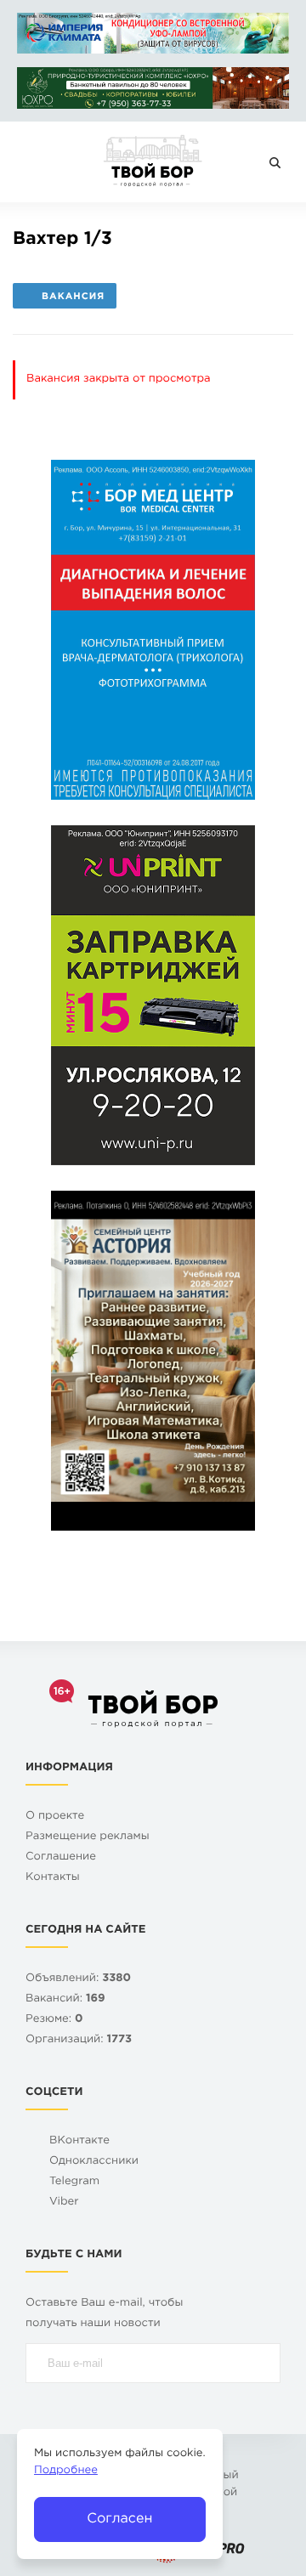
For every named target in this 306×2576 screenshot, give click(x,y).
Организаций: (79, 2040)
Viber (64, 2202)
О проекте (55, 1817)
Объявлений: (78, 1979)
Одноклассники (94, 2162)
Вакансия (73, 297)
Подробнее (66, 2471)
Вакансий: (65, 1999)
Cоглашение (61, 1857)
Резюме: (54, 2020)
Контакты (53, 1878)
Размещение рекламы (88, 1837)
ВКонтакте (79, 2141)
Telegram (74, 2182)
